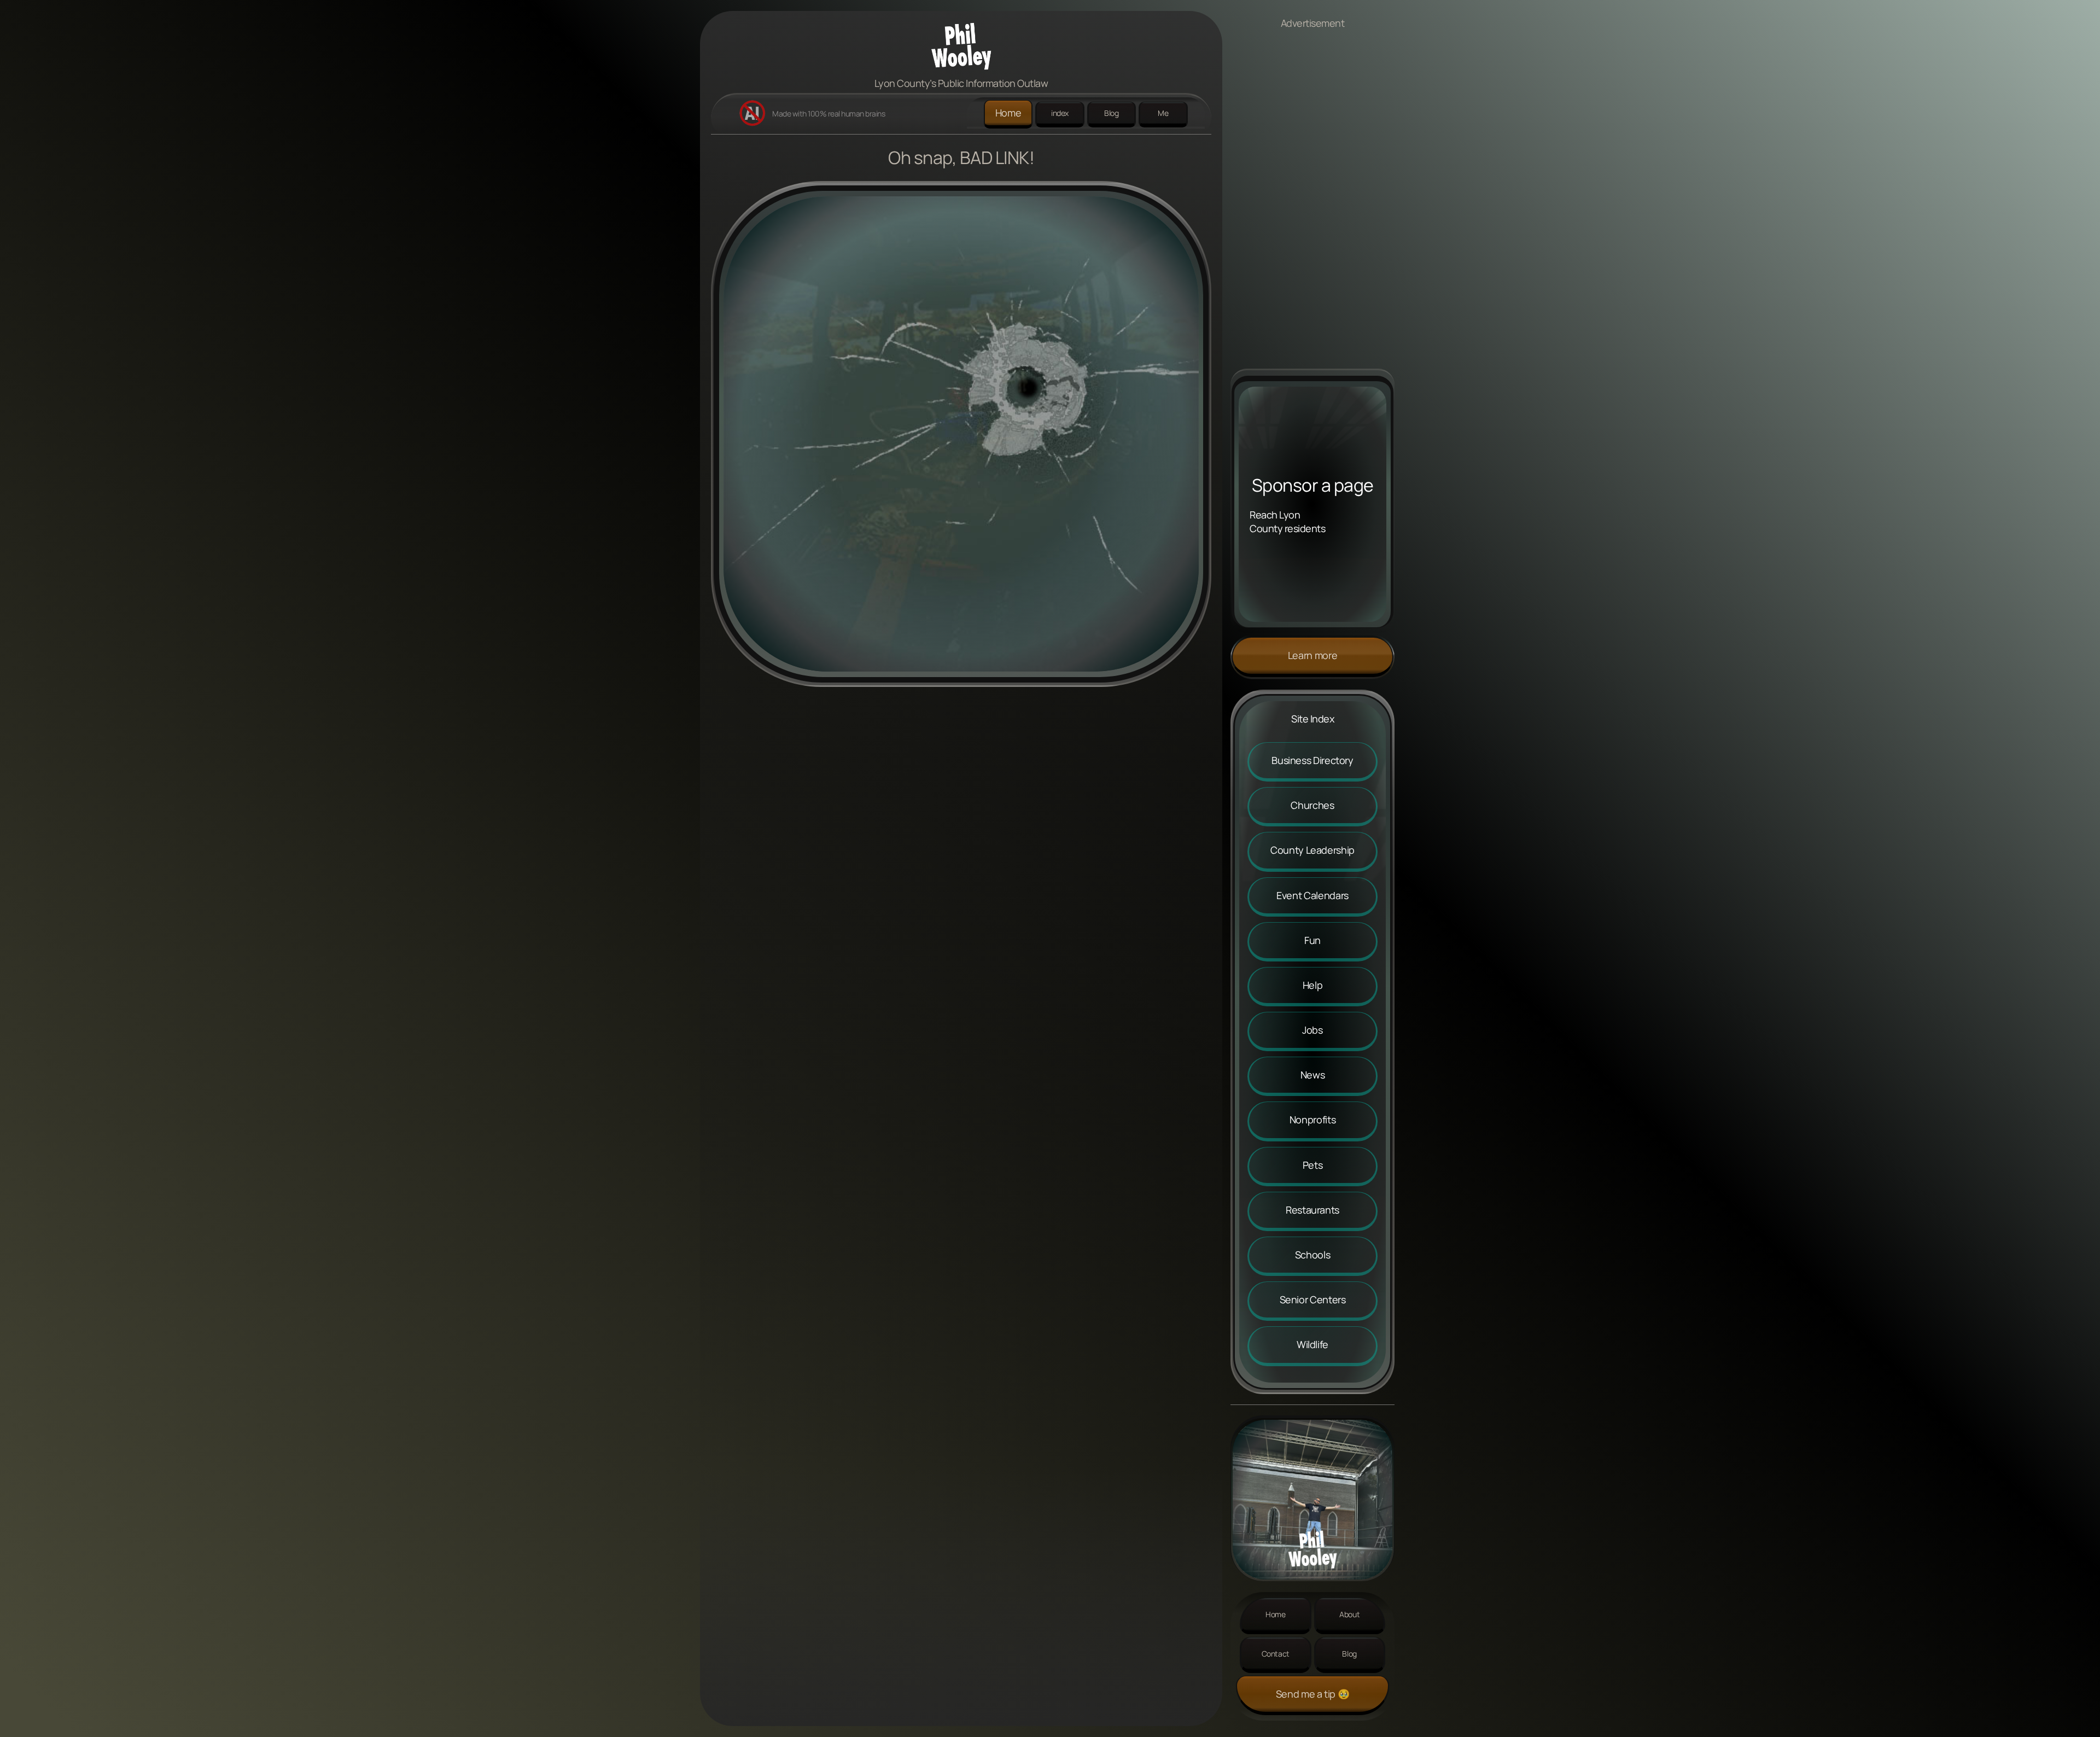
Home (1008, 113)
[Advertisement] (1312, 205)
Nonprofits (1312, 1120)
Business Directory (1312, 760)
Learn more (1312, 655)
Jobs (1312, 1030)
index (1060, 113)
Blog (1112, 113)
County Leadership (1312, 850)
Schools (1312, 1255)
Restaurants (1312, 1210)
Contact (1276, 1654)
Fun (1312, 940)
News (1313, 1075)
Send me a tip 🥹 (1313, 1694)
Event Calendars (1312, 895)
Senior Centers (1313, 1299)
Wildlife (1312, 1344)
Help (1313, 985)
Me (1163, 113)
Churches (1312, 805)
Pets (1313, 1165)
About (1349, 1614)
